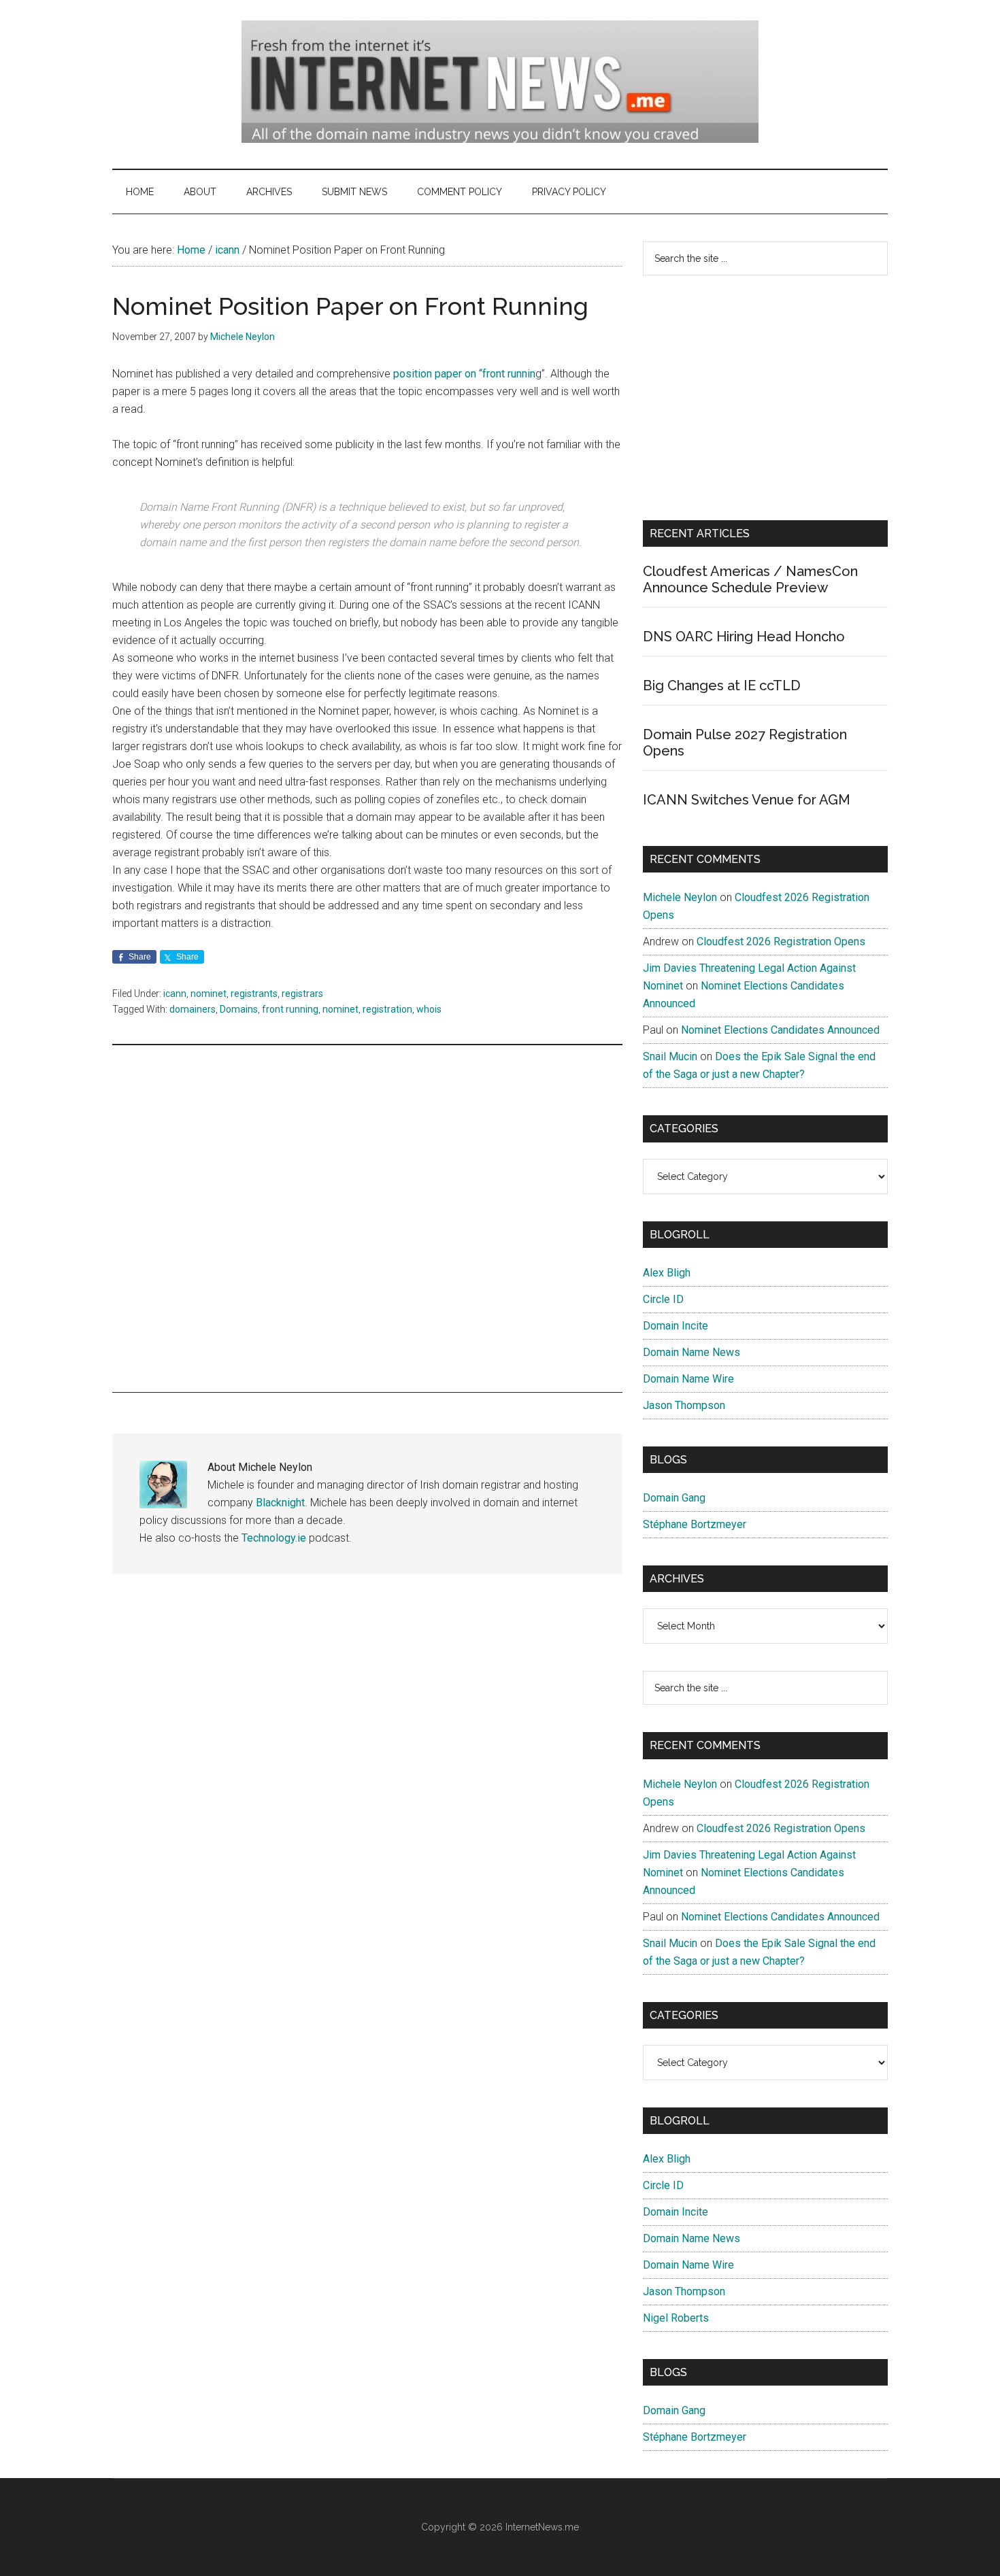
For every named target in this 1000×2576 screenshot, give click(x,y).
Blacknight (280, 1503)
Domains (239, 1009)
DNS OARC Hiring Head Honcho (744, 637)
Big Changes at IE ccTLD (722, 685)
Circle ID (663, 1299)
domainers (193, 1009)
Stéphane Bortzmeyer (695, 1524)
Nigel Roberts (676, 2318)
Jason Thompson (684, 1405)
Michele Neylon (680, 897)
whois (429, 1009)
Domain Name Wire (688, 1379)
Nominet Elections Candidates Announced (780, 1030)
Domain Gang (674, 1498)
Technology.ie (274, 1538)
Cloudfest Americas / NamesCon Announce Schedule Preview (750, 579)
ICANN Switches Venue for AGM (747, 800)
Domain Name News (691, 1352)
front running (290, 1009)
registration (387, 1009)
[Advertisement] (367, 1219)
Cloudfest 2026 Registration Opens (781, 942)
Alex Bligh (667, 1273)
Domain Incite (676, 1326)
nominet (209, 994)
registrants (254, 994)
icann (175, 994)
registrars (302, 994)
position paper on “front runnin (463, 374)
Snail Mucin (670, 1056)
